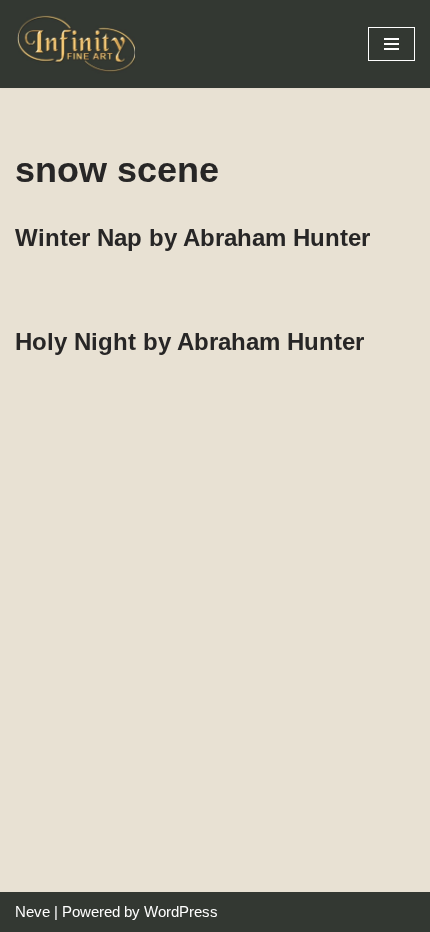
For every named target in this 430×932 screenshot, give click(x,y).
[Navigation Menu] (391, 44)
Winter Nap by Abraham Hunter (192, 237)
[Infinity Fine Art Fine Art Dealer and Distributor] (80, 44)
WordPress (181, 911)
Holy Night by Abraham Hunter (189, 341)
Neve (32, 911)
